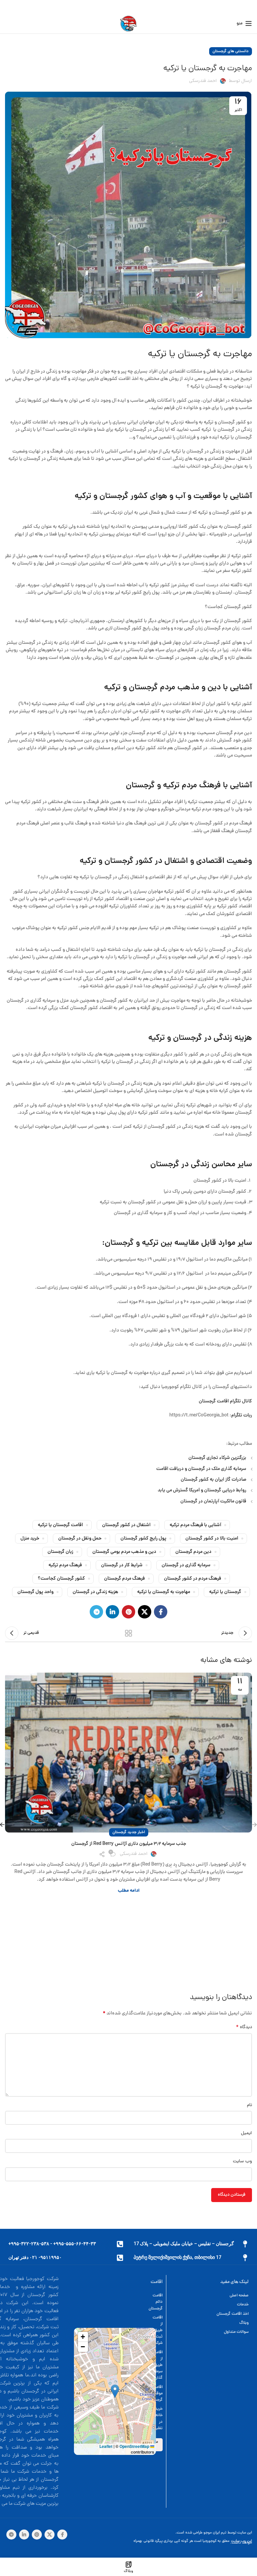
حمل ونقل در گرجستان (80, 1539)
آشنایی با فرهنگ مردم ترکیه (195, 1525)
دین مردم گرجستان (193, 1552)
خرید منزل (30, 1539)
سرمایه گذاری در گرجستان (186, 1565)
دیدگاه (244, 2027)
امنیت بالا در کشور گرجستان (212, 1539)
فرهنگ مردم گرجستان (124, 1579)
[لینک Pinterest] (128, 1612)
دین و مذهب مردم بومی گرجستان (124, 1552)
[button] (115, 2391)
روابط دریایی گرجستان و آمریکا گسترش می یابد (202, 1490)
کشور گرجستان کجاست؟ (61, 1579)
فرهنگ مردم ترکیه (65, 1565)
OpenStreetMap (134, 2446)
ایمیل (246, 2133)
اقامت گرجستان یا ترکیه (60, 1525)
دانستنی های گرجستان (231, 51)
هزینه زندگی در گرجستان (95, 1592)
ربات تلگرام (242, 1415)
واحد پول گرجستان (35, 1592)
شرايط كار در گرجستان (122, 1565)
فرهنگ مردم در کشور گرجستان (193, 1579)
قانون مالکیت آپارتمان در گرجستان (213, 1501)
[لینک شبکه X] (145, 1612)
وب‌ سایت (242, 2161)
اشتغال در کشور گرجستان (126, 1525)
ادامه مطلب (129, 1891)
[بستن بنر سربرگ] (8, 7)
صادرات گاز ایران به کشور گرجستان (213, 1480)
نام (249, 2105)
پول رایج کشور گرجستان (143, 1539)
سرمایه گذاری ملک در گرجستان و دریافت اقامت (201, 1469)
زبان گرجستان (60, 1552)
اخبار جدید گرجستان (129, 1832)
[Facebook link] (161, 1612)
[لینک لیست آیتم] (211, 2296)
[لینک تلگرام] (96, 1612)
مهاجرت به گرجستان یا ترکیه (164, 1592)
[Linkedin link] (112, 1612)
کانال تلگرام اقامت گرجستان (225, 1401)
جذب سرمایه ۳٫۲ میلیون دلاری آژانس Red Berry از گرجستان (129, 1844)
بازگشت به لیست (128, 1633)
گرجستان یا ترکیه (225, 1592)
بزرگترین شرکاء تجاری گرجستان (217, 1458)
